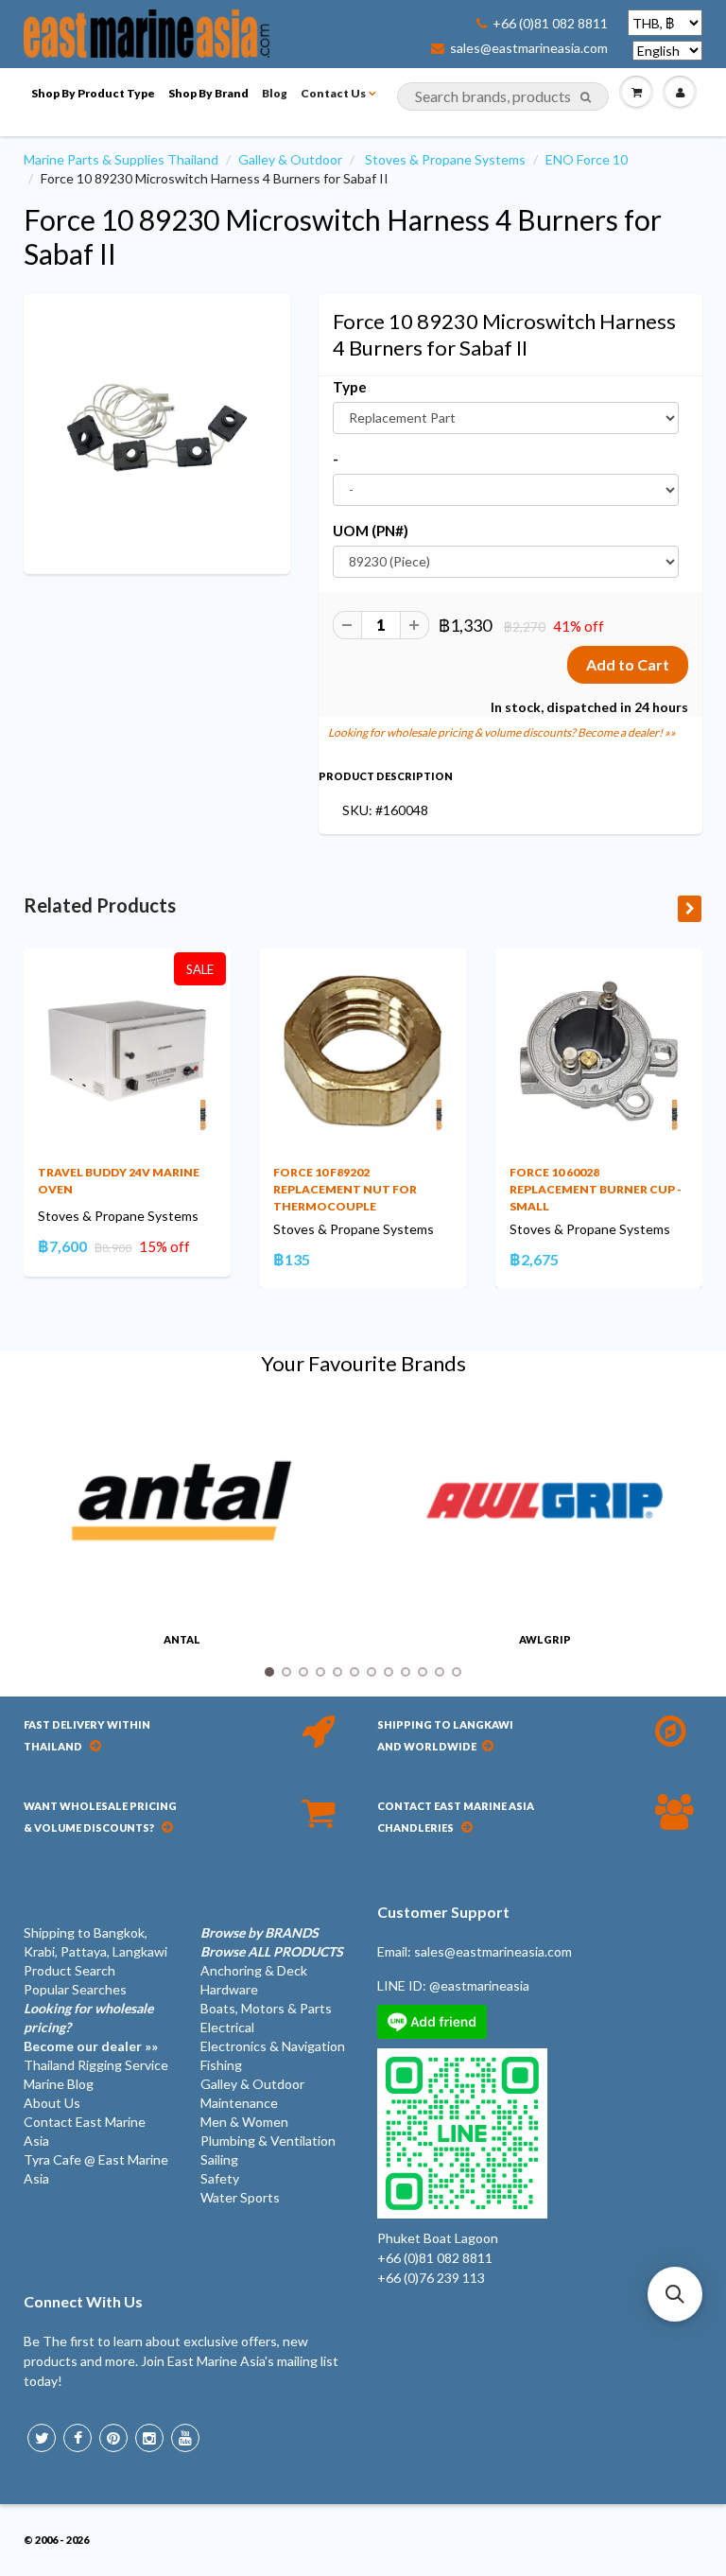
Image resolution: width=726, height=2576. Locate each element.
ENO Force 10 (587, 159)
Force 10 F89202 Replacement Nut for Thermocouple (345, 1189)
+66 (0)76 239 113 (431, 2278)
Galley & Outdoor (290, 159)
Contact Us (333, 93)
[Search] (586, 97)
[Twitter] (42, 2438)
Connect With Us (83, 2301)
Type (350, 387)
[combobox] (503, 96)
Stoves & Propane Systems (445, 159)
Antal (182, 1639)
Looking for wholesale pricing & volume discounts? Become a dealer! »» (502, 732)
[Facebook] (78, 2438)
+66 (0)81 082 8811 (550, 24)
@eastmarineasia (479, 1985)
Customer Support (443, 1912)
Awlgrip (545, 1639)
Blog (275, 93)
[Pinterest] (113, 2438)
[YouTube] (185, 2438)
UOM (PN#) (371, 531)
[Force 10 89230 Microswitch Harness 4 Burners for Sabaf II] (157, 432)
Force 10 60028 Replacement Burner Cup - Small (596, 1189)
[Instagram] (149, 2438)
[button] (675, 2294)
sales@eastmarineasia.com (529, 48)
